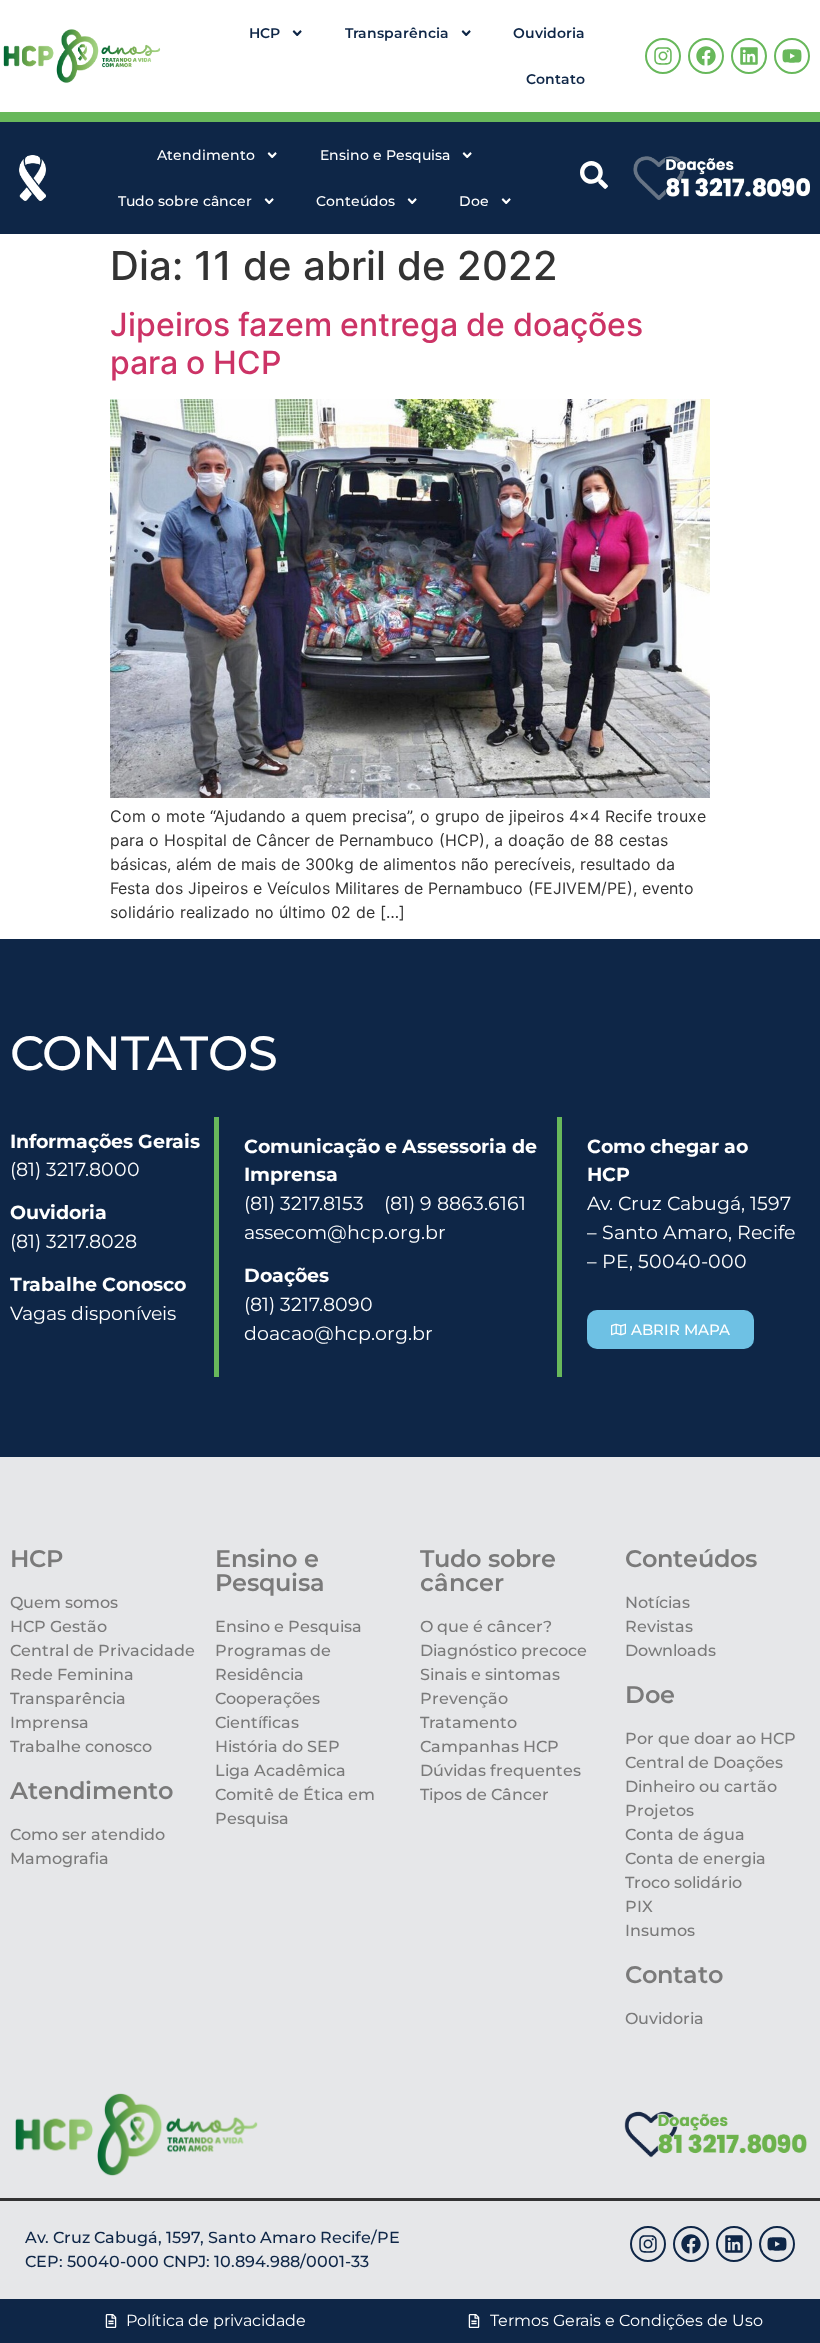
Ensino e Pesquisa (385, 155)
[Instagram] (663, 56)
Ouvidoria (549, 33)
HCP (264, 33)
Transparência (397, 33)
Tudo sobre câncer (185, 201)
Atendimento (206, 155)
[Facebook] (706, 56)
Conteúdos (355, 201)
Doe (474, 201)
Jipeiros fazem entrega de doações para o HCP (376, 343)
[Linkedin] (749, 56)
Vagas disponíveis (93, 1313)
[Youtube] (792, 56)
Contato (555, 79)
